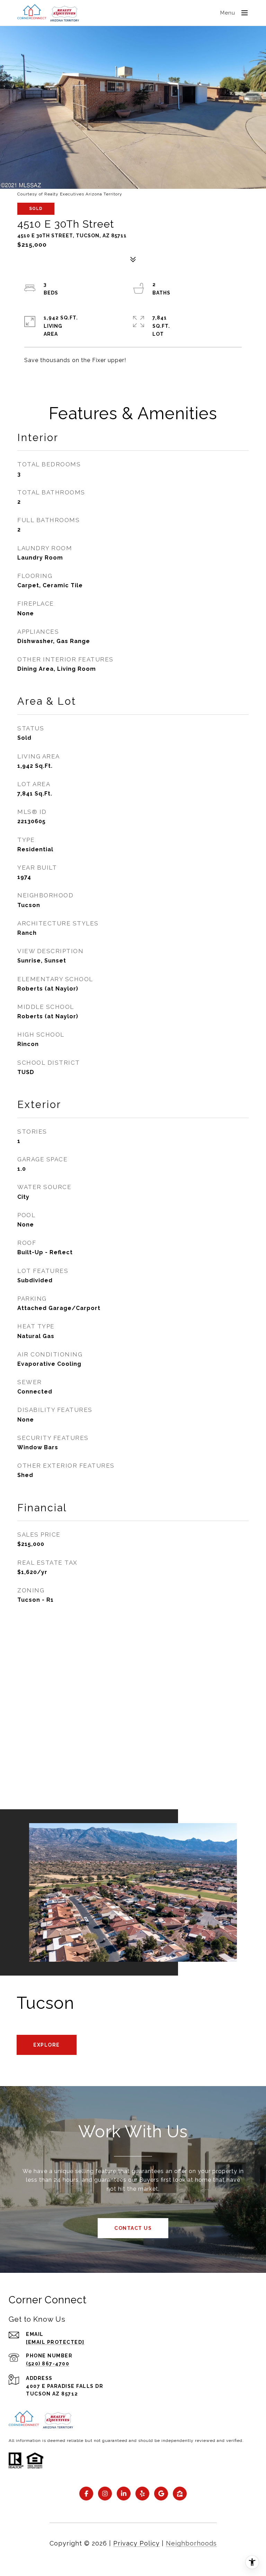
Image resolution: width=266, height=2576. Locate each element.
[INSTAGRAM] (105, 2494)
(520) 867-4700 (48, 2364)
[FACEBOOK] (86, 2494)
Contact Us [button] (133, 2228)
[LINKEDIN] (124, 2494)
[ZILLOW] (180, 2494)
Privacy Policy (136, 2543)
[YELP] (142, 2494)
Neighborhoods (191, 2543)
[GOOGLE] (161, 2494)
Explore (47, 2045)
